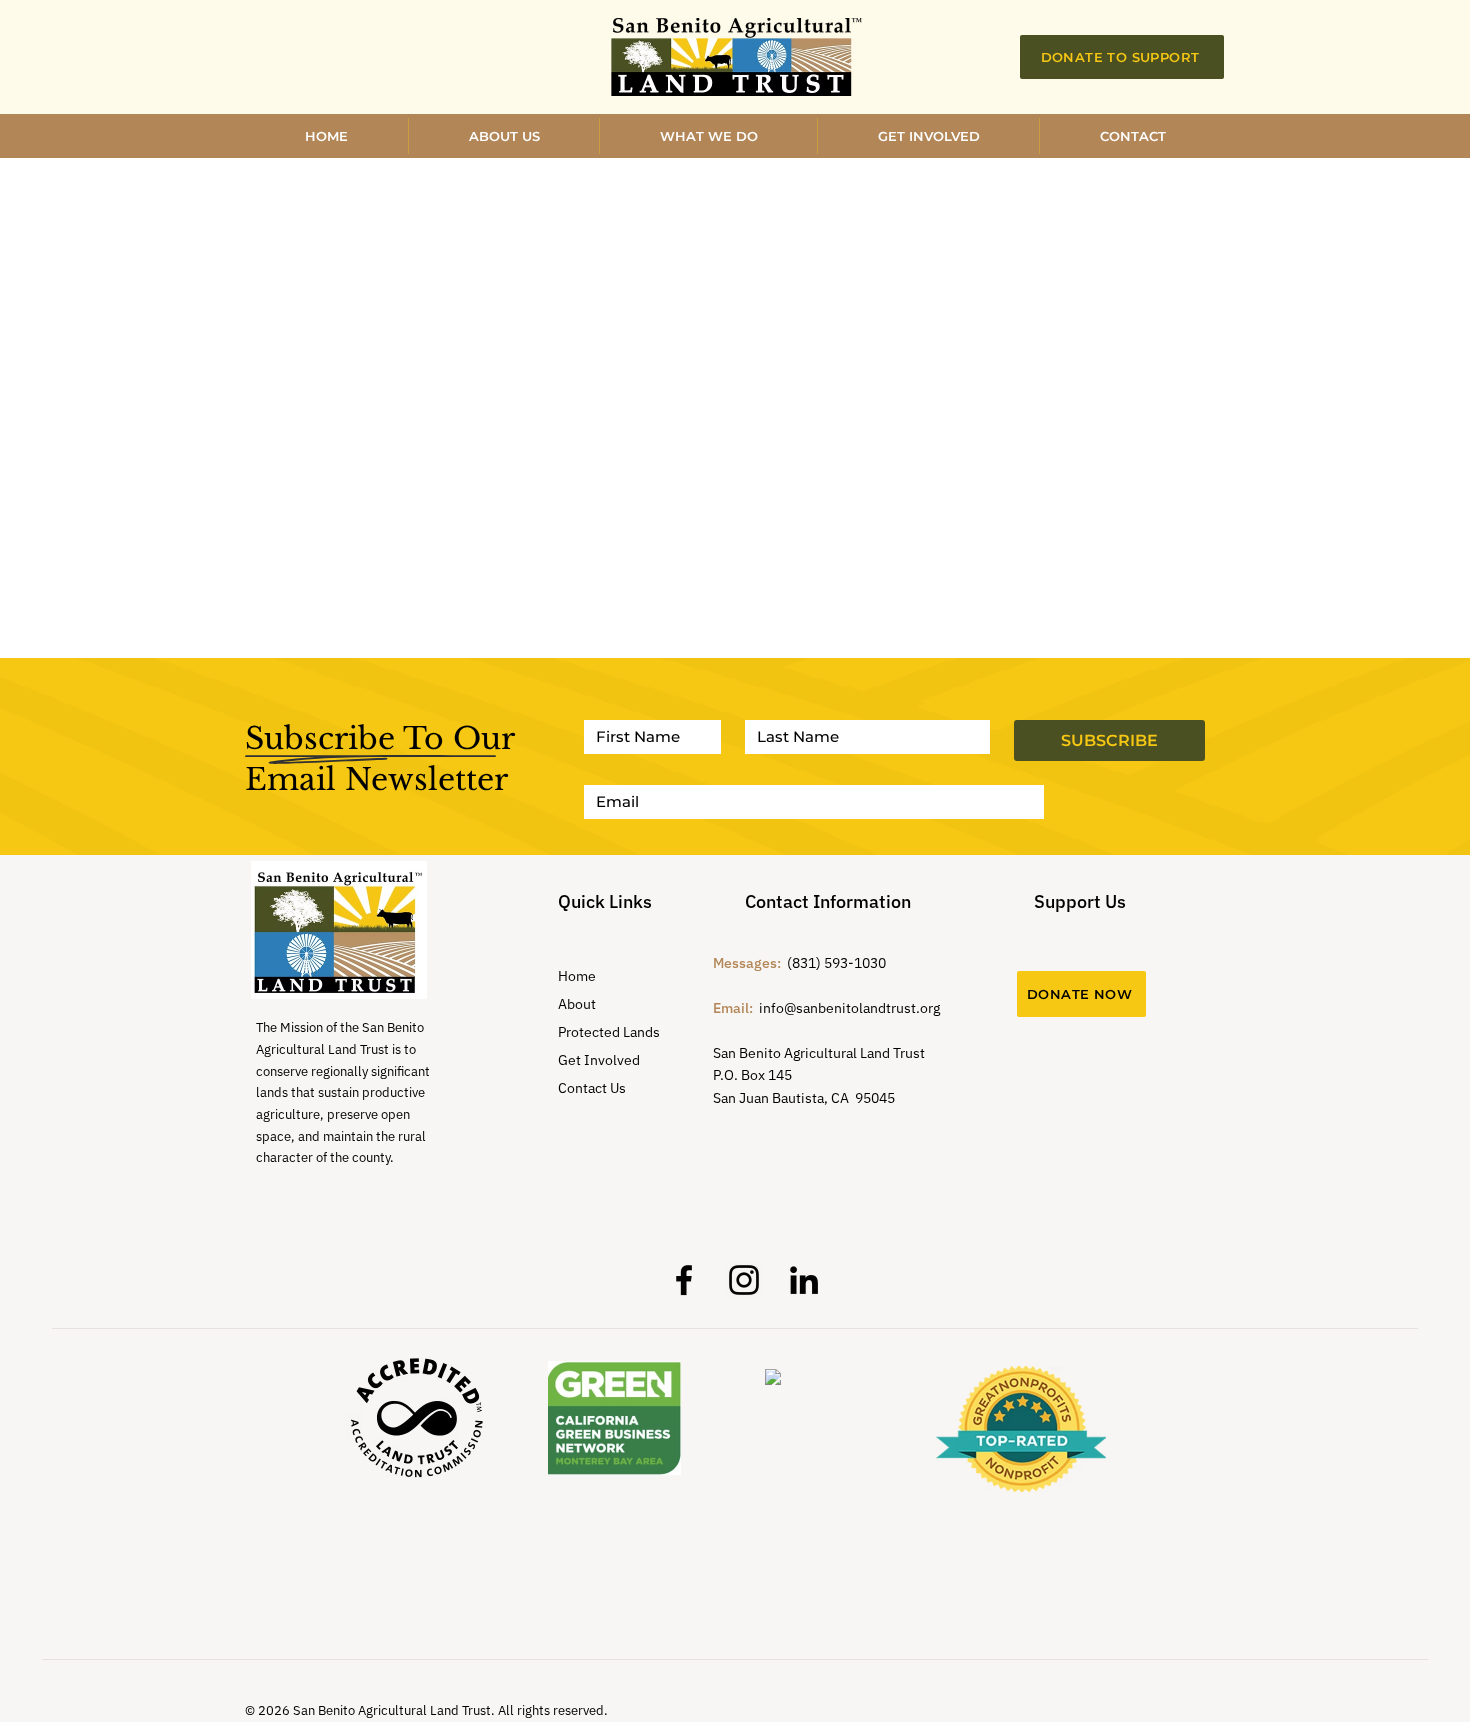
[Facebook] (684, 1280)
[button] (928, 136)
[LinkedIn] (804, 1280)
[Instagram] (744, 1280)
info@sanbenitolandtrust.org (849, 1008)
